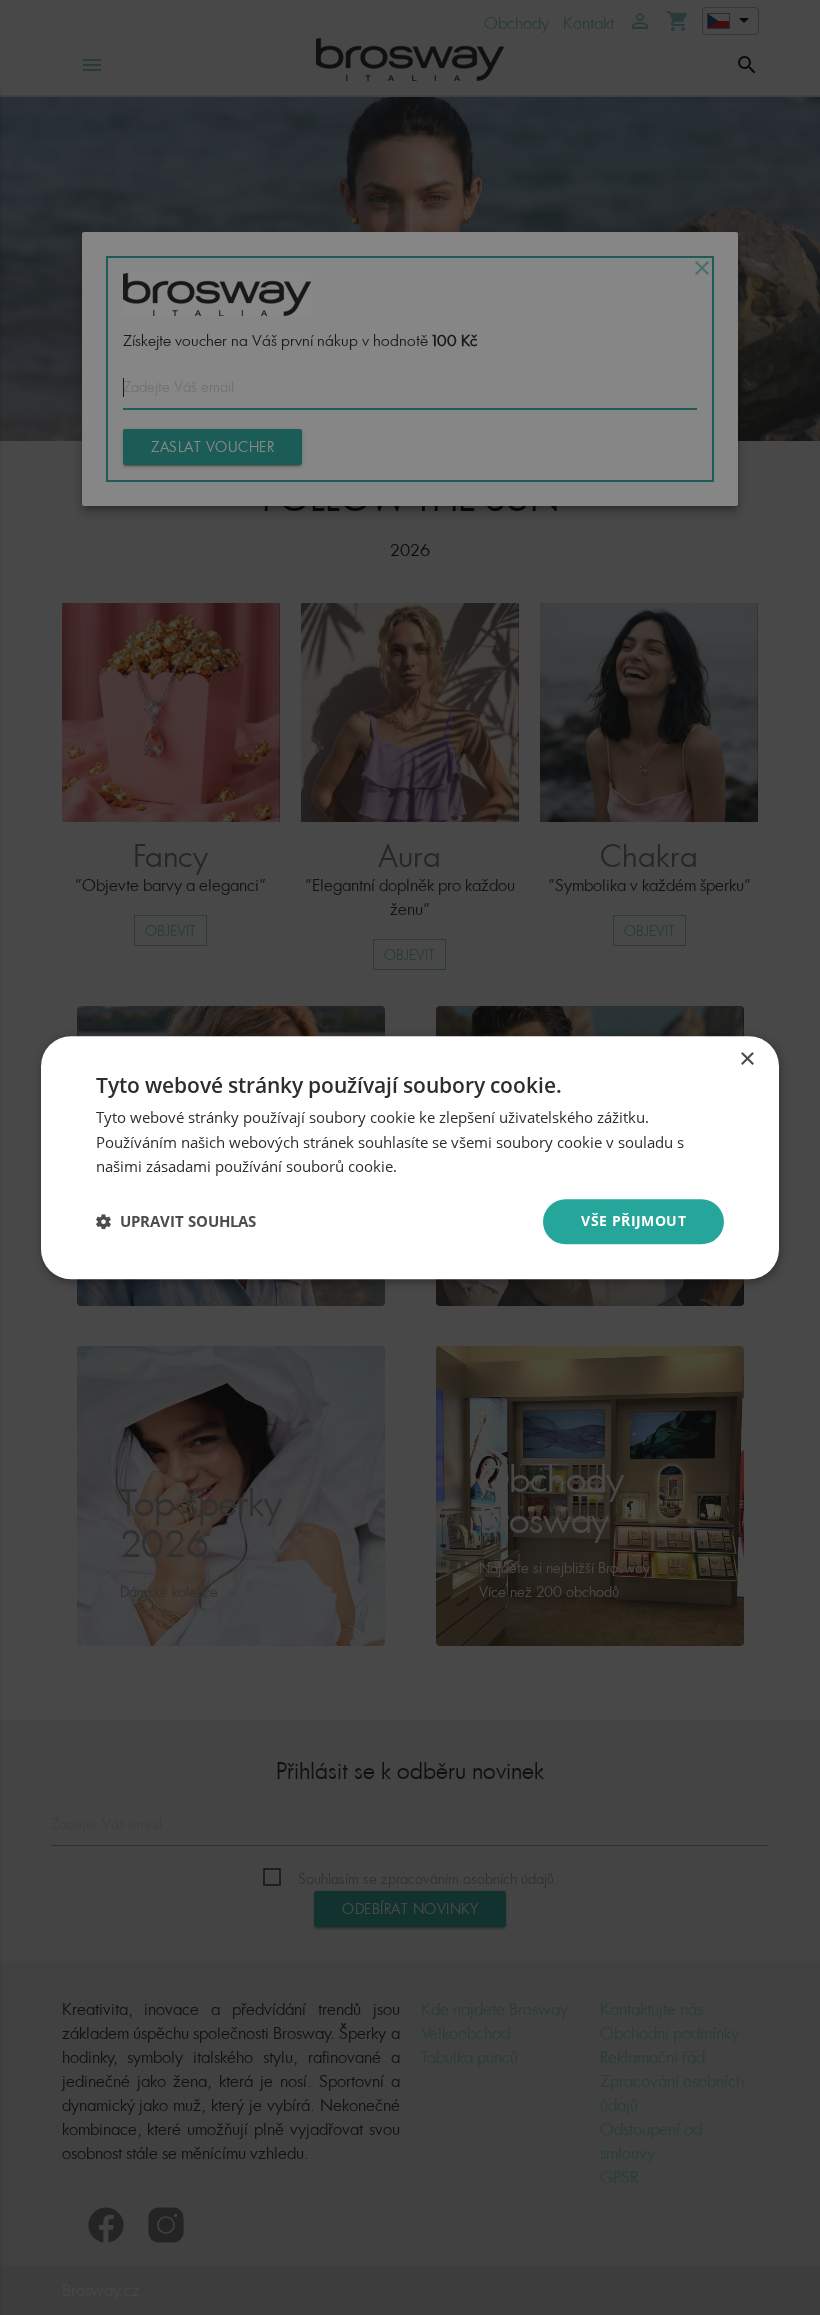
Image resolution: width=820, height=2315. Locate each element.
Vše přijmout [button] (633, 1220)
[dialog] (410, 1157)
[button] (176, 1222)
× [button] (746, 1059)
